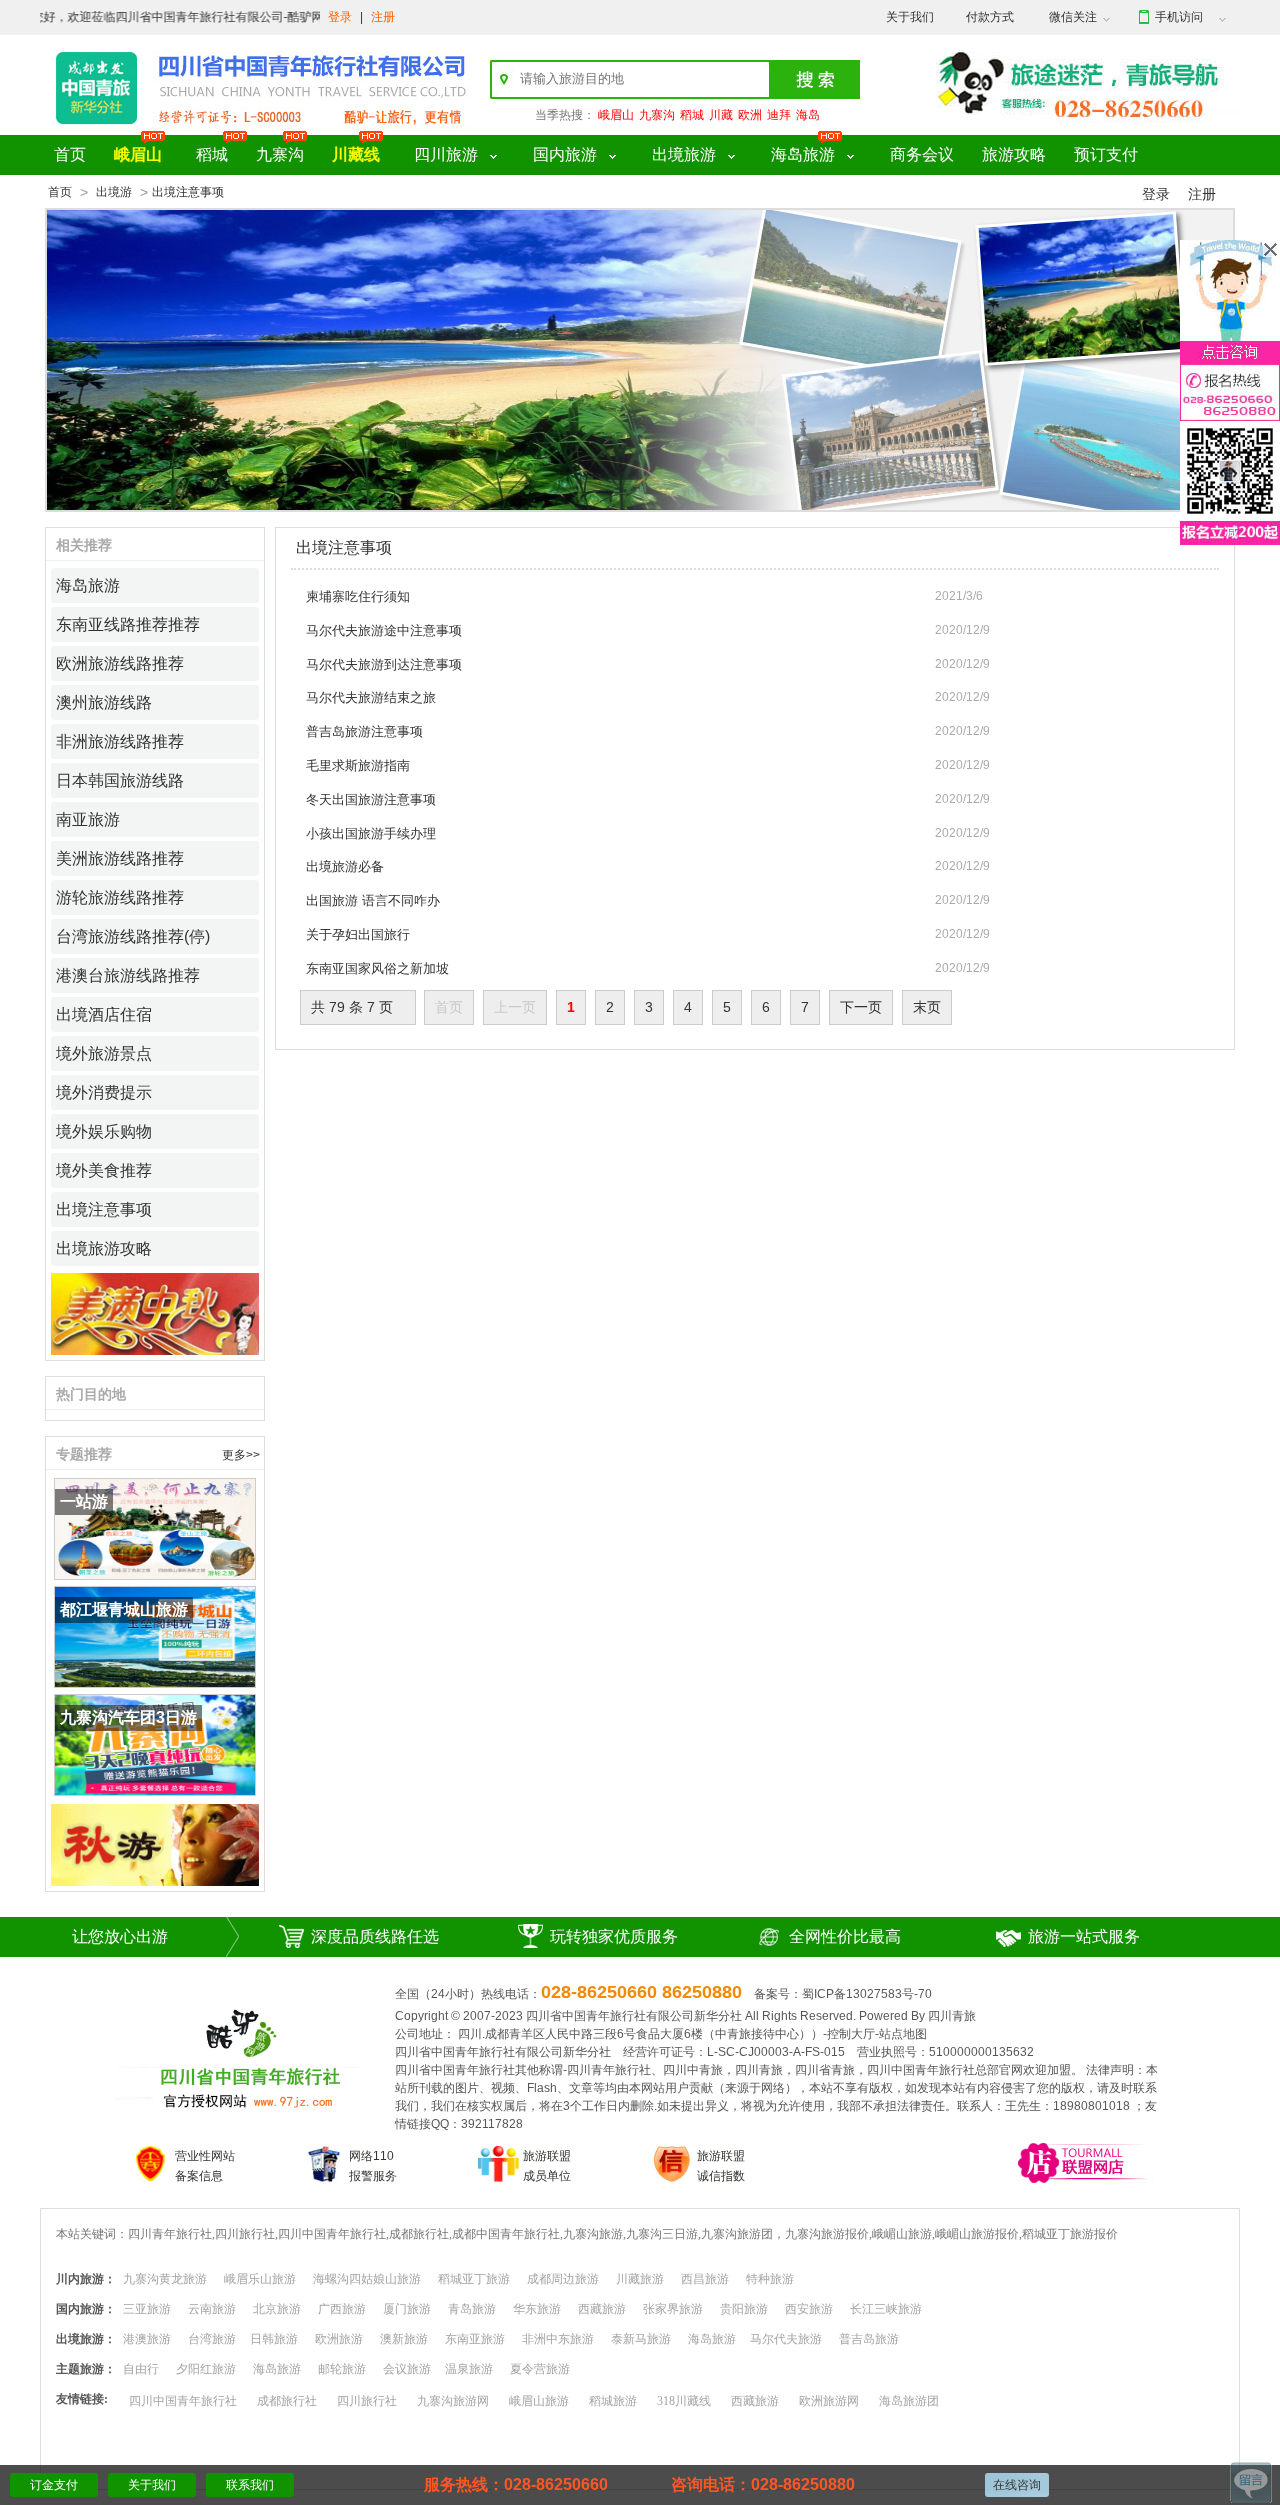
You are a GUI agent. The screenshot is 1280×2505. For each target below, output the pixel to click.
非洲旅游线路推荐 (120, 741)
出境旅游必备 (345, 866)
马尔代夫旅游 (786, 2339)
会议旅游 (407, 2369)
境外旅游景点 (104, 1053)
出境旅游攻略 (104, 1248)
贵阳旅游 (744, 2309)
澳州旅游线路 (104, 702)
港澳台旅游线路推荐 (128, 975)
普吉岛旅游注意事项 (364, 731)
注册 (383, 17)
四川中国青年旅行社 (183, 2401)
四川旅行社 (367, 2401)
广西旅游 (342, 2309)
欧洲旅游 (339, 2339)
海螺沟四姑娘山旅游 (367, 2279)
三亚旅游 (147, 2309)
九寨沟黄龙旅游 (165, 2279)
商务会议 (922, 154)
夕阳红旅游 (206, 2369)
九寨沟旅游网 (453, 2401)
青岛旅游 (472, 2309)
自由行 (141, 2369)
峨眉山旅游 (539, 2401)
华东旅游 (537, 2309)
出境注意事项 (104, 1209)
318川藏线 (684, 2401)
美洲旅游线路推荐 (120, 858)
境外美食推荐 (104, 1170)
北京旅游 (277, 2309)
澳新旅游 (404, 2339)
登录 (340, 17)
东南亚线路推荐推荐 (128, 624)
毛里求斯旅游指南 (358, 765)
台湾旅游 (212, 2339)
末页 (927, 1007)
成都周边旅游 (563, 2279)
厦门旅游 (407, 2309)
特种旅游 (770, 2279)
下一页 (861, 1007)
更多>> (241, 1455)
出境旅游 (684, 154)
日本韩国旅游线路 (120, 780)
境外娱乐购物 (104, 1131)
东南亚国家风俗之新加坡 (377, 968)
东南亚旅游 (475, 2339)
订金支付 (54, 2485)
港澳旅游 (147, 2339)
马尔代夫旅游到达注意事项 (384, 664)
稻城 (692, 115)
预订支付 (1106, 154)
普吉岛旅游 (869, 2339)
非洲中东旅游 (558, 2339)
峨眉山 (616, 115)
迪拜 (779, 115)
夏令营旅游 (540, 2369)
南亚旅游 (88, 819)
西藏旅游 (602, 2309)
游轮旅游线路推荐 (120, 897)
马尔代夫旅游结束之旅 (371, 697)
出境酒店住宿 (104, 1014)
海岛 (808, 115)
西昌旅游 (705, 2279)
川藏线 (356, 154)
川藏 (721, 115)
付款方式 (990, 17)
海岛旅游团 (909, 2401)
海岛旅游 (803, 154)
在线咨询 (1017, 2485)
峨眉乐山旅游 (260, 2279)
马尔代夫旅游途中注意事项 (384, 630)
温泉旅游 (469, 2369)
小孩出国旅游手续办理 (371, 833)
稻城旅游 (613, 2401)
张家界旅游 (673, 2309)
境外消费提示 (104, 1092)
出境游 (114, 192)
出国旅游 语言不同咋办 (373, 900)
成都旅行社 (287, 2401)
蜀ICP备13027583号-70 (867, 1994)
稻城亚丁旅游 (474, 2279)
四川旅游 (446, 154)
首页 (70, 154)
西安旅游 (809, 2309)
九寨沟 (657, 115)
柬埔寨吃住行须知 (358, 596)
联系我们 (250, 2485)
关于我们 (910, 17)
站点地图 (903, 2034)
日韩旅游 (274, 2339)
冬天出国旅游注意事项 (371, 799)
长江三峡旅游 (886, 2309)
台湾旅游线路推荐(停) (133, 936)
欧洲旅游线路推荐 (120, 663)
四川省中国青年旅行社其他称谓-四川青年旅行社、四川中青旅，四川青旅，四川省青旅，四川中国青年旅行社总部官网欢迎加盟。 (739, 2070)
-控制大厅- (851, 2034)
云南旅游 (212, 2309)
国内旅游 (565, 154)
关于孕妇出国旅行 (358, 934)
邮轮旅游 (342, 2369)
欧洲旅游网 (829, 2401)
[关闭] (1270, 249)
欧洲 (750, 115)
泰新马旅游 (641, 2339)
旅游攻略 (1014, 154)
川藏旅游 (640, 2279)
